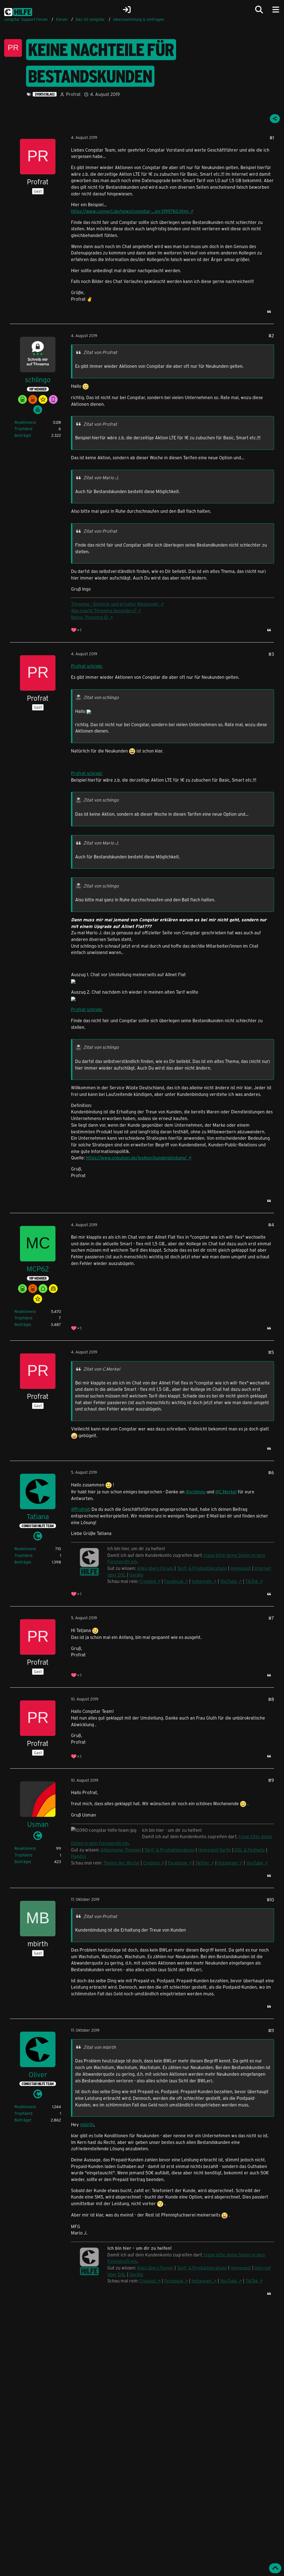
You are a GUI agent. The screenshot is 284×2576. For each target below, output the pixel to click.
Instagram (202, 1581)
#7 (271, 1618)
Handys (78, 1856)
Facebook (174, 1581)
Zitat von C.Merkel (102, 1369)
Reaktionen (25, 422)
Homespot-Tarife (215, 1850)
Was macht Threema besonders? (104, 610)
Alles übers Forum (155, 1568)
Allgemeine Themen (121, 1850)
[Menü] (276, 10)
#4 (271, 1225)
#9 (271, 1780)
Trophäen (23, 429)
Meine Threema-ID (90, 617)
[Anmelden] (127, 10)
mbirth (87, 2124)
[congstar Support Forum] (18, 11)
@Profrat (80, 1509)
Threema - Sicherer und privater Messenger (115, 604)
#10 (270, 1900)
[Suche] (259, 10)
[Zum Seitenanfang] (275, 2568)
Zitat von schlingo (101, 697)
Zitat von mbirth (100, 2047)
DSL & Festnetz (250, 1850)
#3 (271, 654)
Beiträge (22, 435)
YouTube (229, 1581)
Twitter (202, 1863)
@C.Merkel (226, 1492)
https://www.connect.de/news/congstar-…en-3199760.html (130, 211)
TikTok (252, 1581)
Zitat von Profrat (100, 352)
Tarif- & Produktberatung (202, 1568)
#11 (271, 2030)
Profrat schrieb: (87, 666)
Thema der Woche (121, 1863)
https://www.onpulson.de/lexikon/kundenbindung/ (136, 1158)
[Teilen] (275, 119)
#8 (271, 1699)
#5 (271, 1352)
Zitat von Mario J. (101, 477)
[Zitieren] (269, 312)
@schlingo (196, 1492)
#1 (272, 138)
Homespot (241, 1568)
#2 (271, 336)
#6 (271, 1472)
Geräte (136, 1575)
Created (148, 1581)
